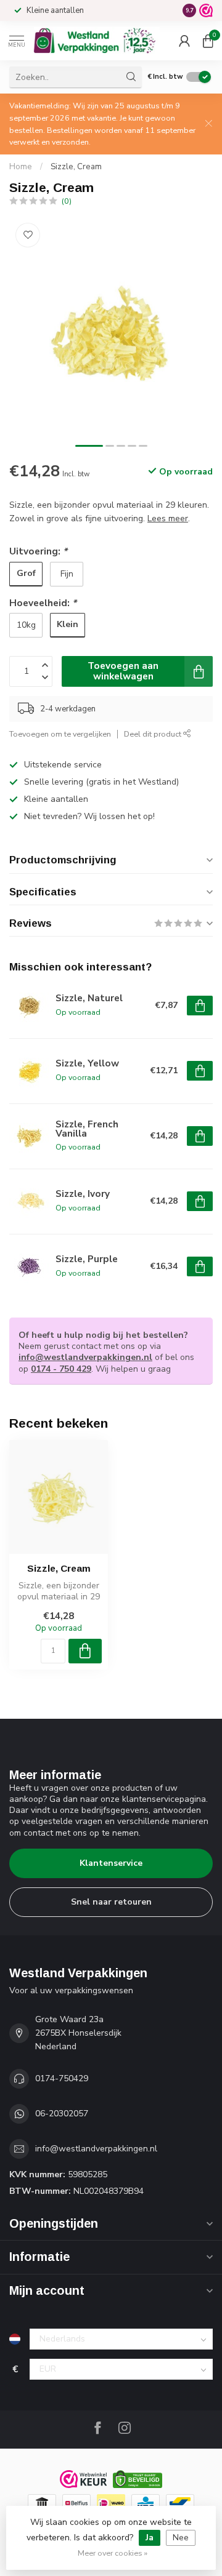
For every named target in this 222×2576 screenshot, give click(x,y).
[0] (208, 41)
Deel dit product (154, 734)
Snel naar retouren (111, 1902)
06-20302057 (62, 2114)
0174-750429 (62, 2078)
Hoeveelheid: (43, 603)
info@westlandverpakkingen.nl (85, 1357)
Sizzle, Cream (76, 167)
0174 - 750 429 (61, 1369)
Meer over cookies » (113, 2553)
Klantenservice (111, 1863)
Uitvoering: (38, 551)
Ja (150, 2538)
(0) (67, 201)
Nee (181, 2538)
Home (21, 167)
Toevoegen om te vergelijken (60, 734)
